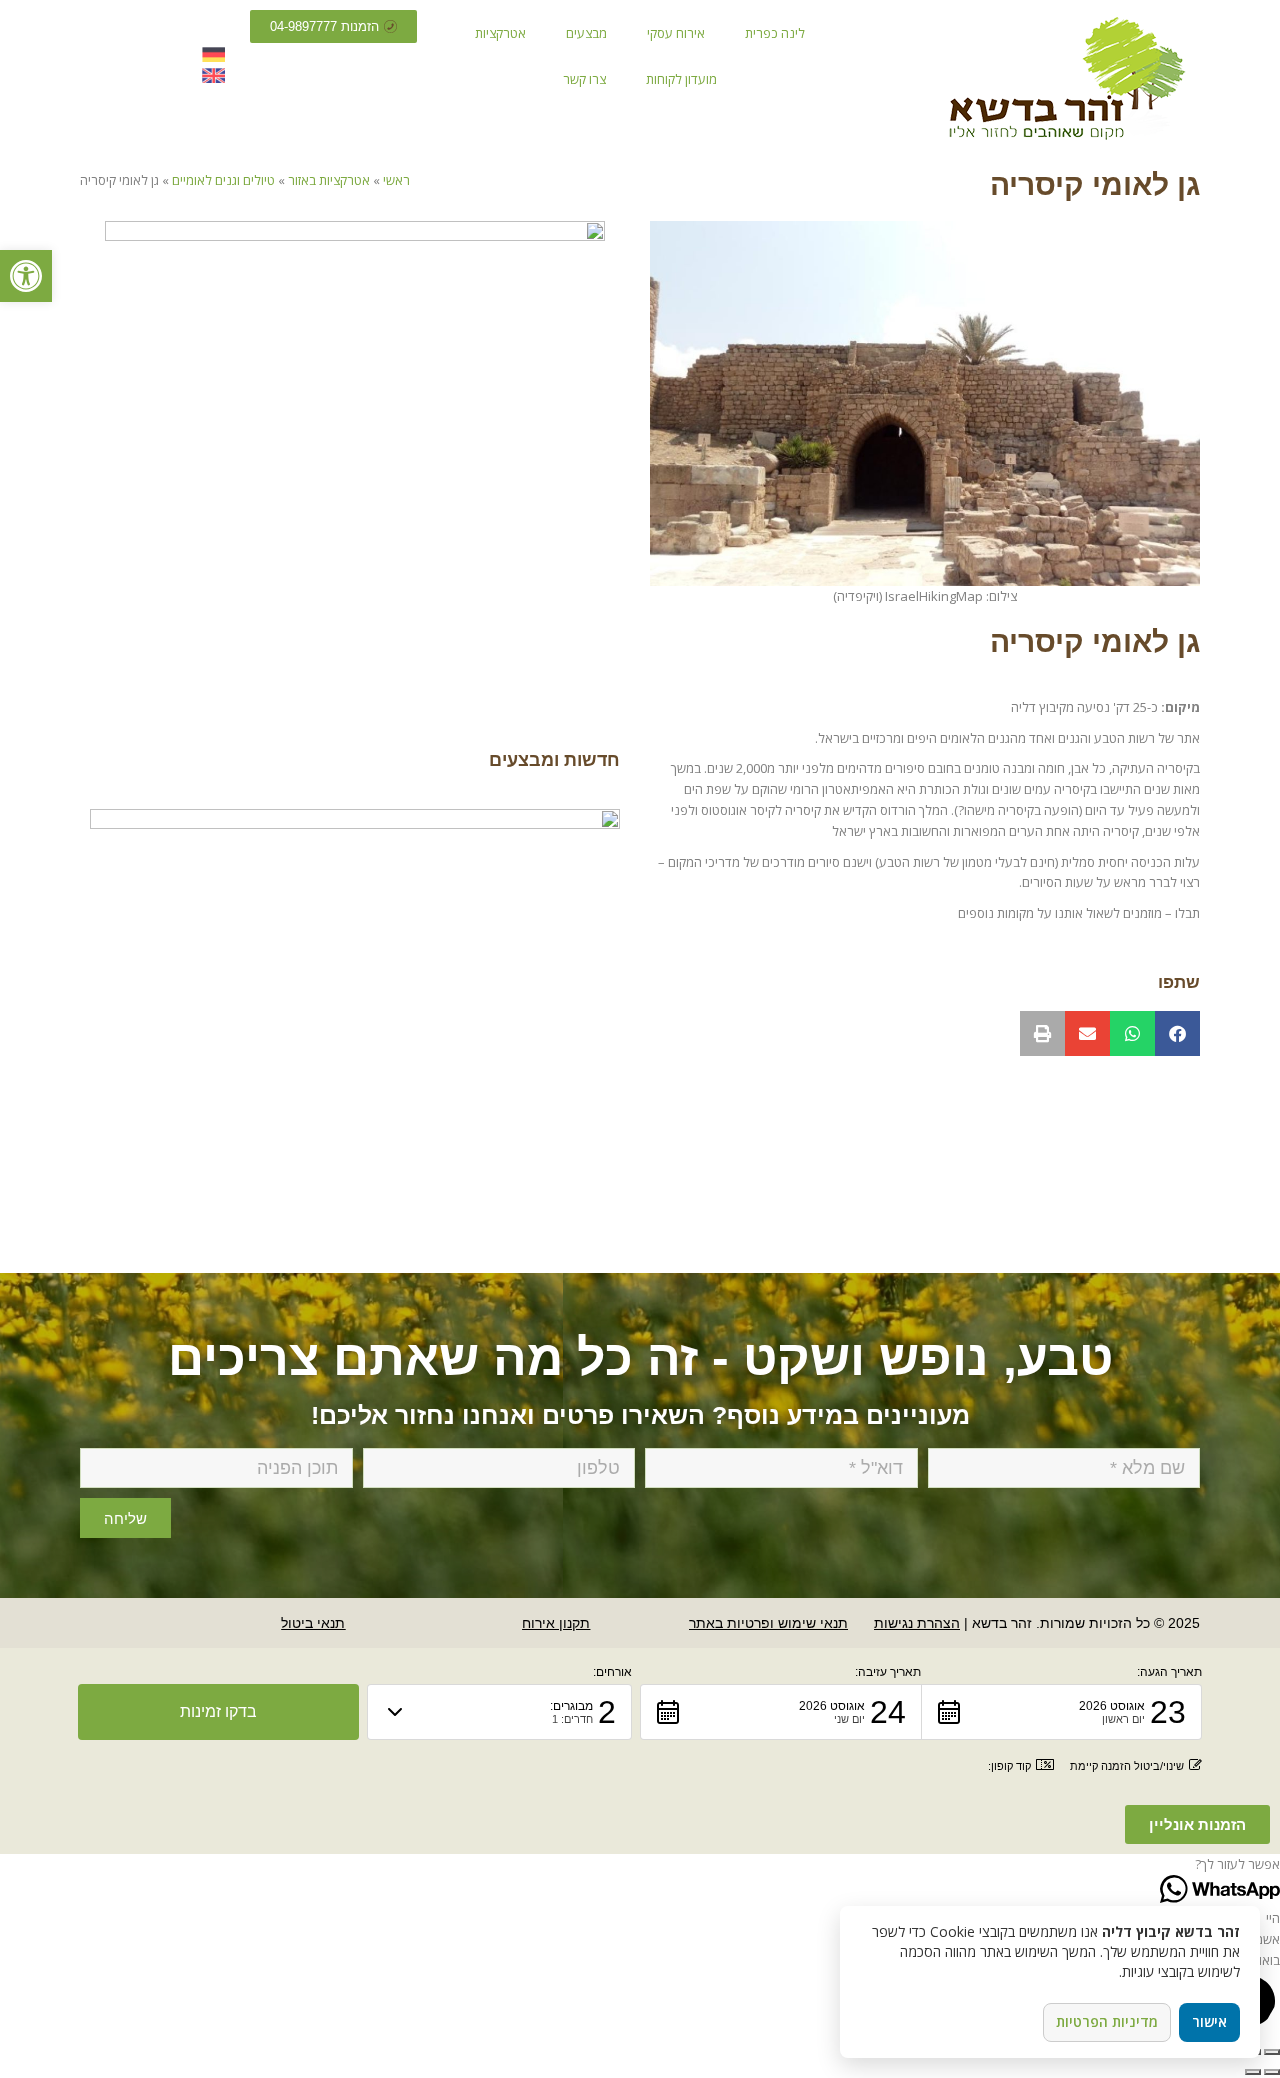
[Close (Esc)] (1272, 2052)
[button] (1177, 1033)
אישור (1209, 2021)
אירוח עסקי (676, 33)
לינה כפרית (775, 33)
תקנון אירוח (556, 1623)
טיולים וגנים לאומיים (223, 180)
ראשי (396, 180)
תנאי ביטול (313, 1623)
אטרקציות (500, 33)
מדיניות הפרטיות (1107, 2021)
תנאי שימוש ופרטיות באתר (768, 1623)
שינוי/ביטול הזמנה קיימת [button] (1127, 1766)
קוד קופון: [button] (1009, 1766)
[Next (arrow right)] (1253, 2072)
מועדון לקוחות (681, 79)
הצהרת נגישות (917, 1623)
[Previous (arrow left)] (1272, 2072)
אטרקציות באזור (329, 180)
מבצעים (586, 33)
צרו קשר (584, 79)
